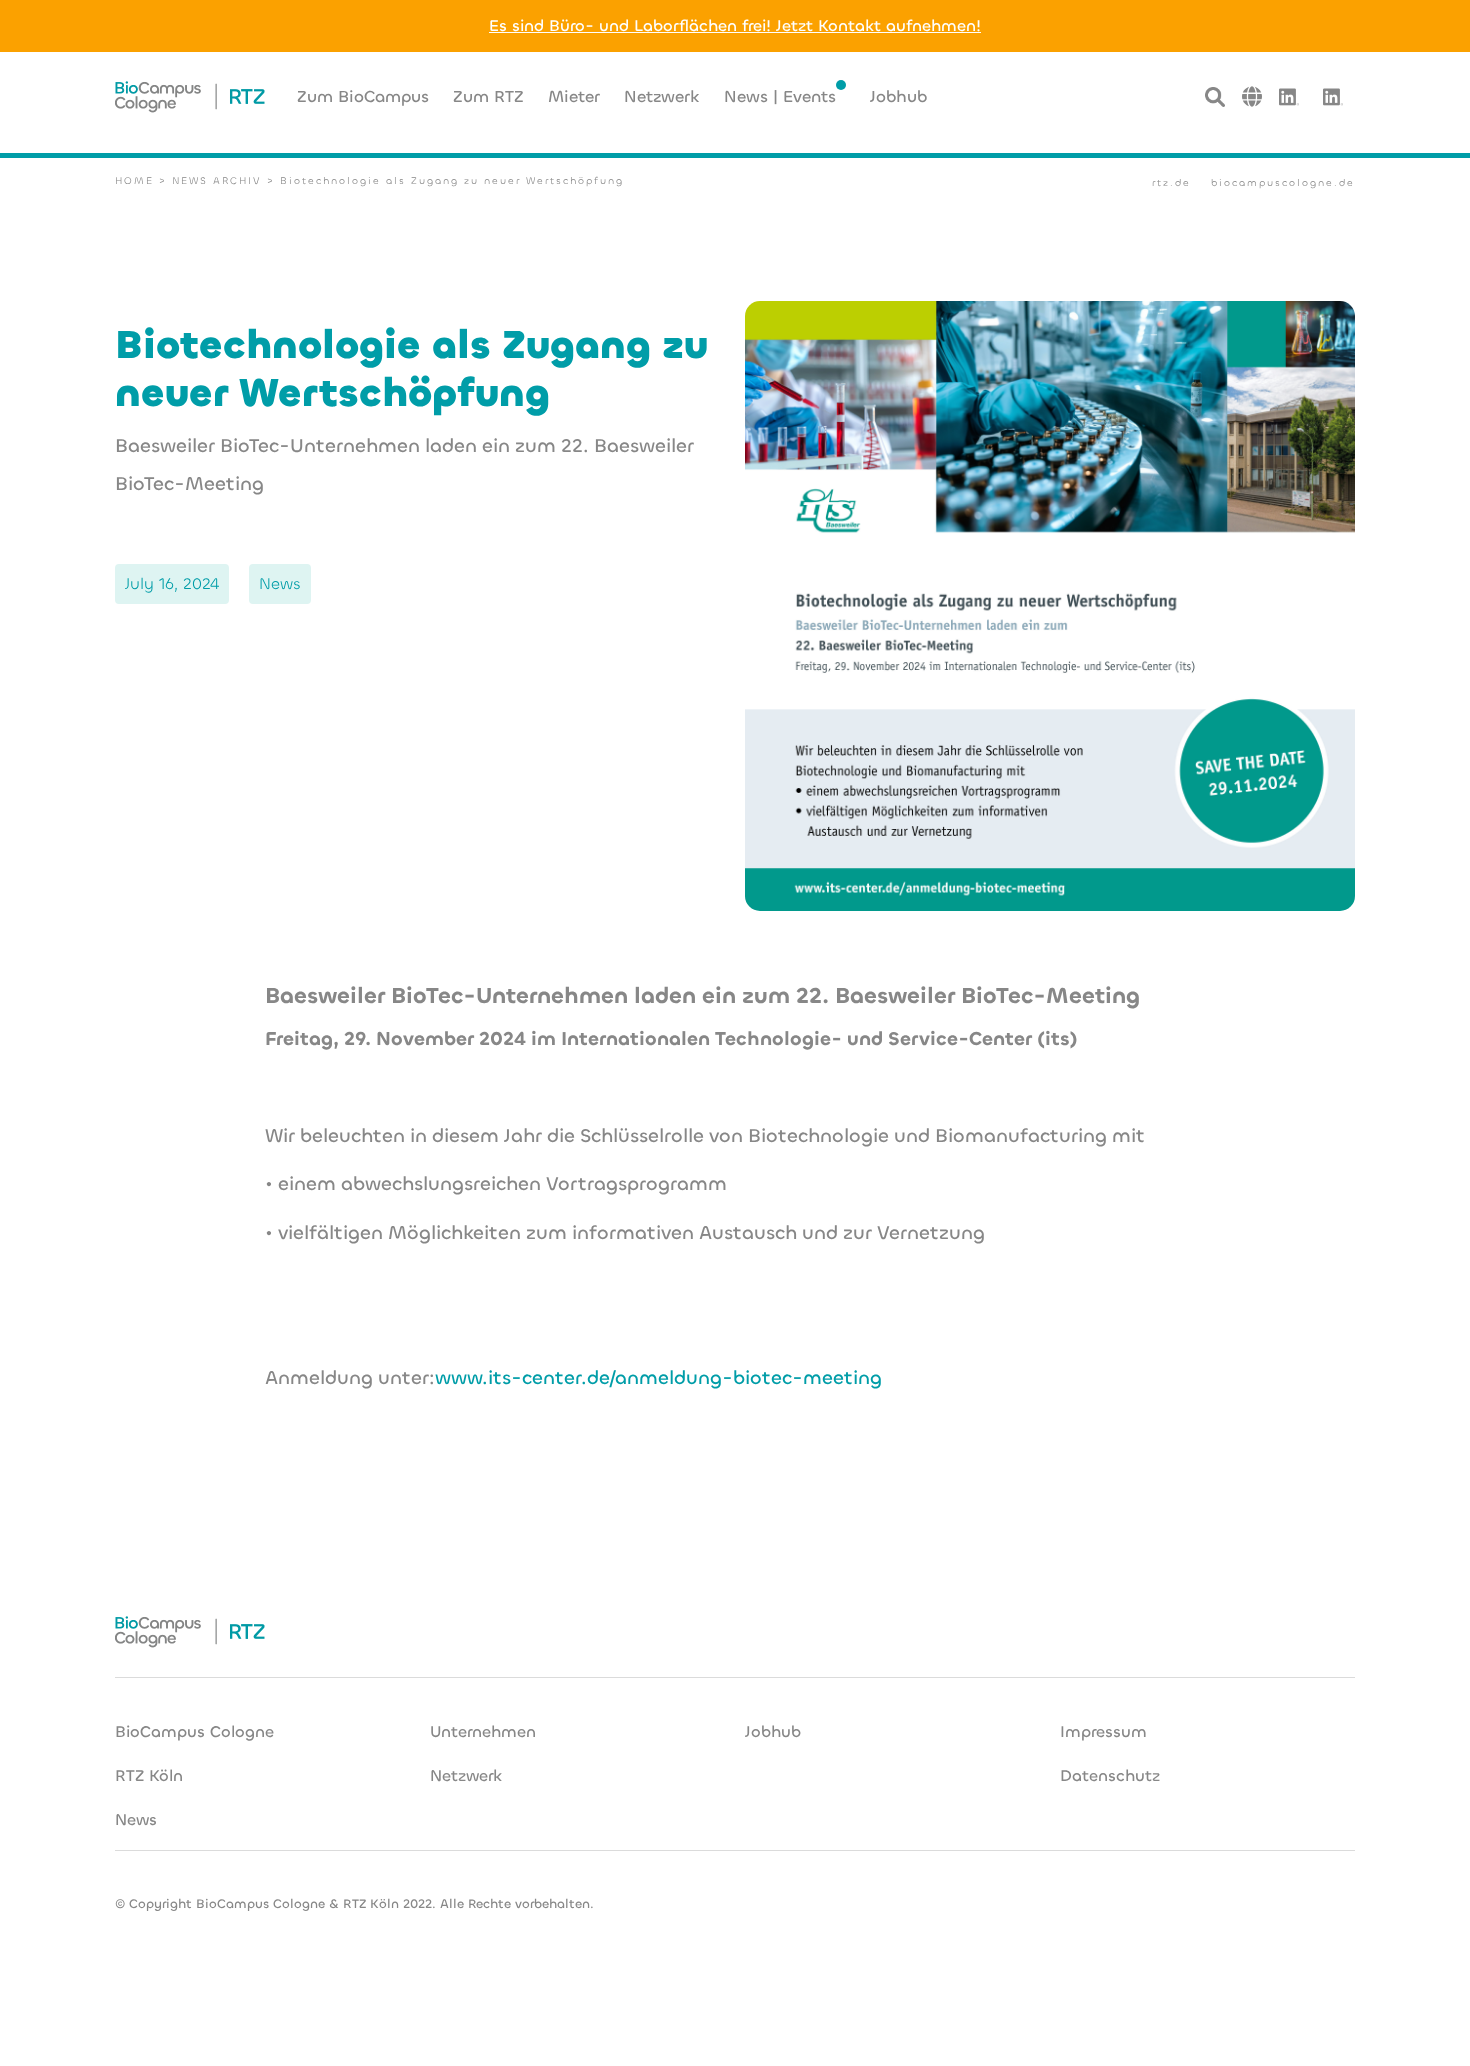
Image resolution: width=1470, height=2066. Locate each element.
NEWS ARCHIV (217, 180)
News (136, 1819)
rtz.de (1171, 182)
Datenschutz (1110, 1775)
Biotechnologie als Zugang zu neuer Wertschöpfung (452, 180)
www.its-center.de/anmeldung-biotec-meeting (658, 1377)
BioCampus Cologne (194, 1731)
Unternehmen (483, 1731)
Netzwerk (466, 1775)
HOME (134, 180)
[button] (1252, 96)
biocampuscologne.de (1283, 182)
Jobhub (773, 1731)
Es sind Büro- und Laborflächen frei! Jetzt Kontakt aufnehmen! (735, 25)
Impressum (1103, 1731)
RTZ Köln (149, 1775)
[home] (190, 97)
